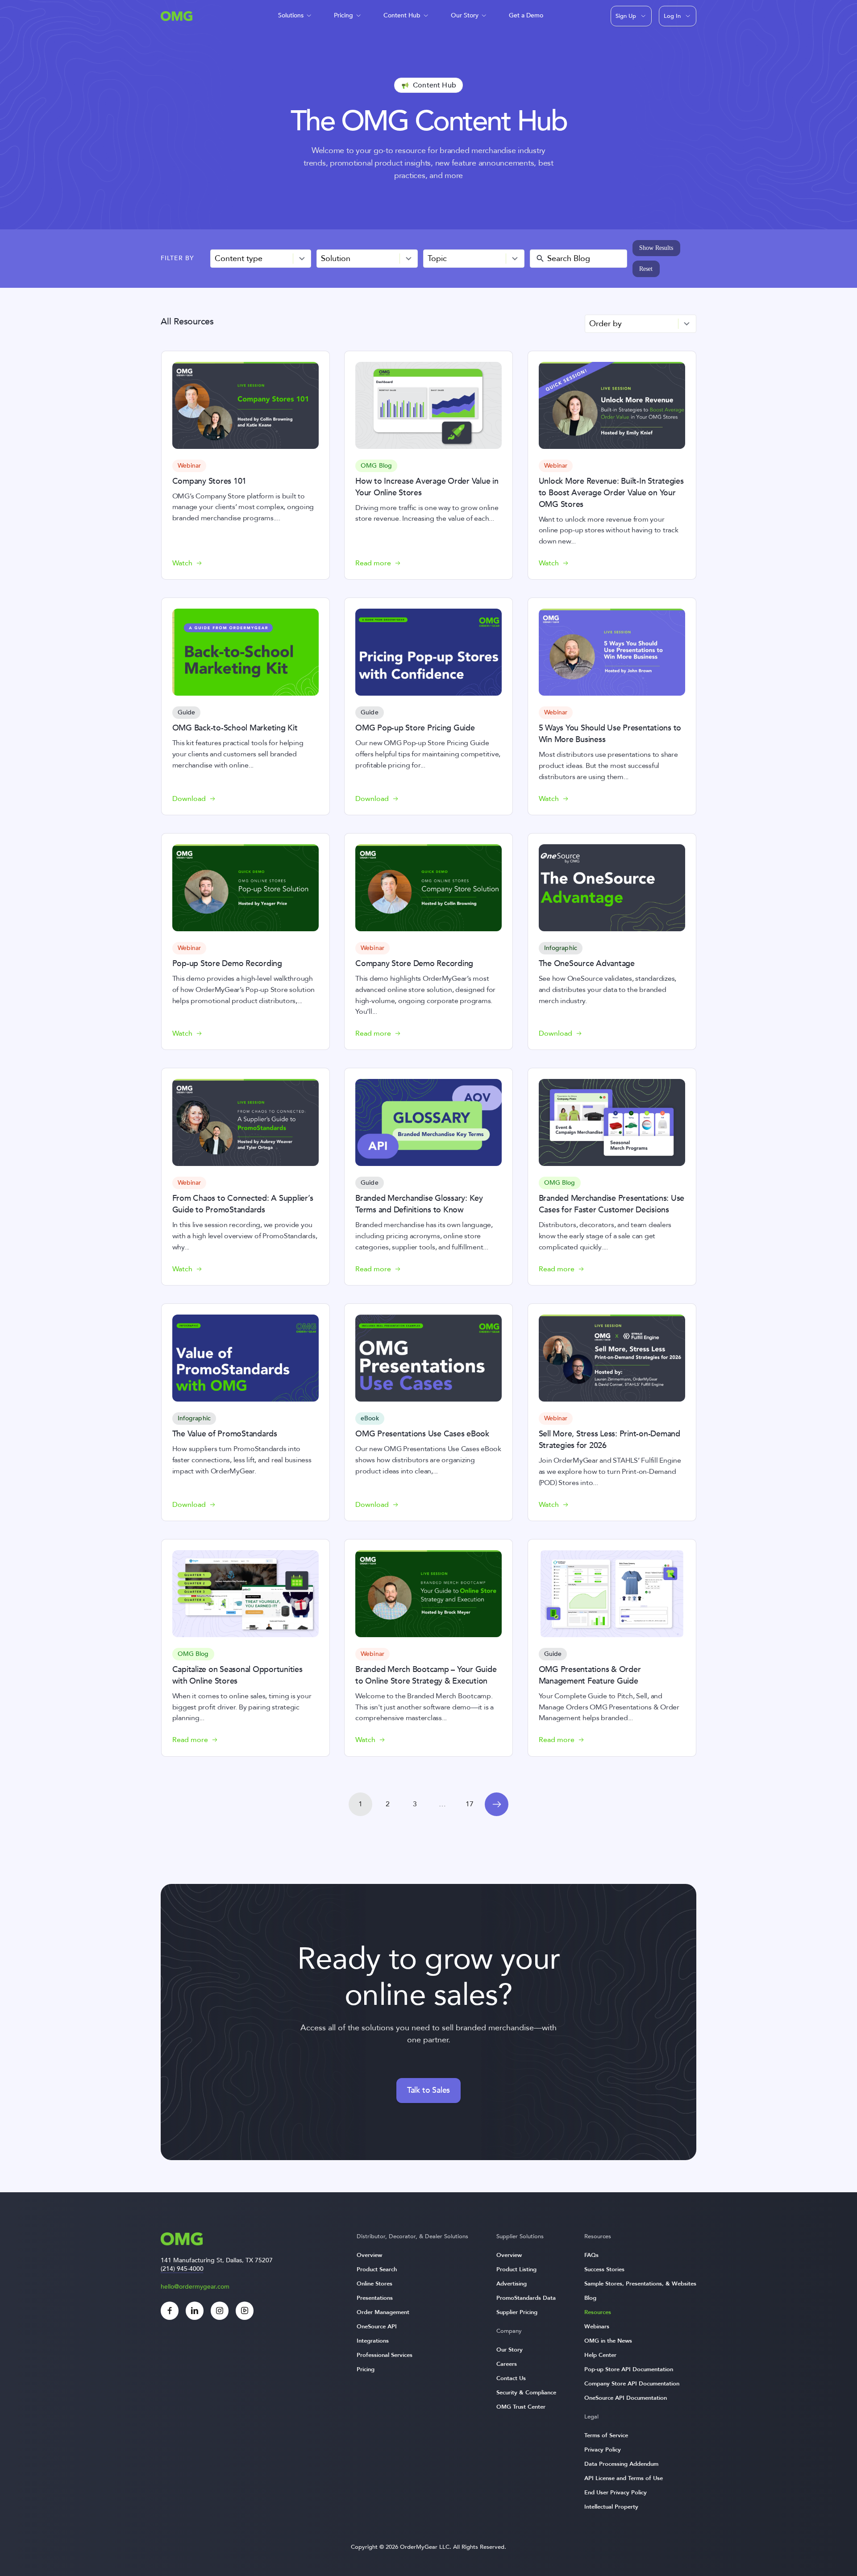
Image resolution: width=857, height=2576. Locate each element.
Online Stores (374, 2284)
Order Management (383, 2312)
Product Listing (516, 2269)
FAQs (591, 2255)
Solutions (291, 15)
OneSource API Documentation (626, 2398)
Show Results (656, 248)
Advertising (512, 2284)
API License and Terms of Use (624, 2478)
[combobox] (261, 259)
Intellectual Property (611, 2507)
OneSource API (377, 2327)
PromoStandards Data (526, 2298)
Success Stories (604, 2269)
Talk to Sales (428, 2090)
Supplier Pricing (517, 2312)
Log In (672, 16)
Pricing (343, 15)
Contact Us (511, 2378)
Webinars (597, 2327)
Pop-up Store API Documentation (629, 2369)
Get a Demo (526, 15)
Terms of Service (606, 2435)
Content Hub (402, 15)
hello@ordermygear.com (195, 2287)
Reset (646, 269)
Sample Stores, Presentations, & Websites (640, 2284)
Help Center (600, 2355)
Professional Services (385, 2355)
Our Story (465, 15)
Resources (598, 2312)
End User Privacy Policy (616, 2493)
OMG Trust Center (521, 2407)
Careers (507, 2364)
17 (470, 1804)
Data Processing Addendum (621, 2464)
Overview (369, 2255)
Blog (590, 2298)
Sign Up (626, 16)
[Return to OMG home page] (177, 19)
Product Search (377, 2269)
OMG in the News (608, 2341)
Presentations (375, 2298)
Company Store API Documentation (632, 2384)
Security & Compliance (526, 2393)
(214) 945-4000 (182, 2269)
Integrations (373, 2341)
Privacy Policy (603, 2450)
